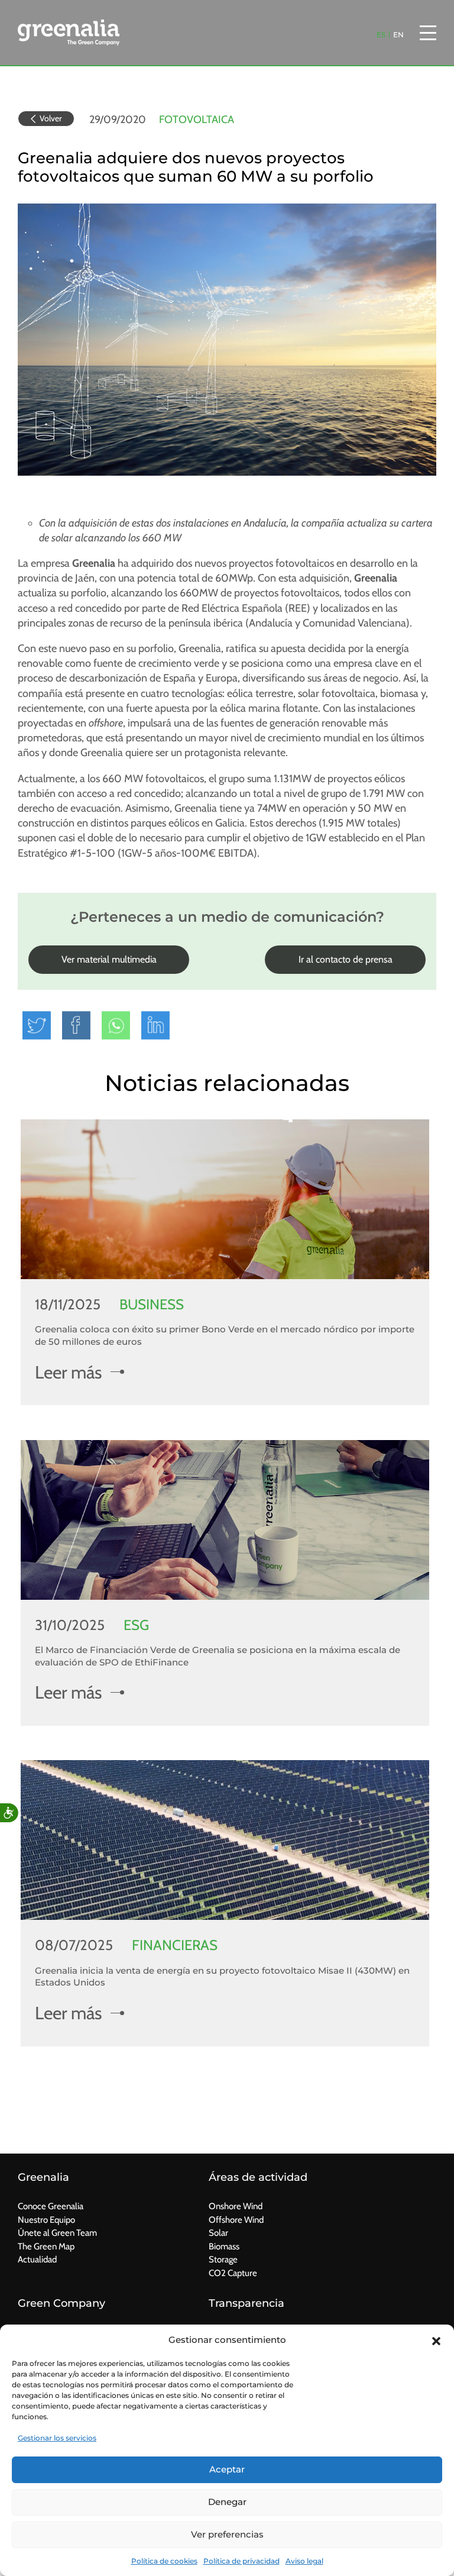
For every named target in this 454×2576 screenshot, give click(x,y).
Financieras (175, 1945)
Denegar (227, 2502)
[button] (436, 2340)
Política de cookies (164, 2561)
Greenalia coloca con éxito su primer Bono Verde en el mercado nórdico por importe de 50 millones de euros (225, 1335)
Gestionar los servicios (57, 2438)
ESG (136, 1625)
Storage (223, 2259)
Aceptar (227, 2469)
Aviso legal (304, 2561)
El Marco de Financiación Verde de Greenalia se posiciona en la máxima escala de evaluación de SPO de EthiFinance (218, 1656)
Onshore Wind (236, 2206)
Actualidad (37, 2259)
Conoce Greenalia (51, 2206)
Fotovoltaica (197, 120)
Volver (51, 118)
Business (152, 1304)
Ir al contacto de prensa (346, 959)
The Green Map (46, 2246)
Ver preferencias (227, 2534)
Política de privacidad (241, 2561)
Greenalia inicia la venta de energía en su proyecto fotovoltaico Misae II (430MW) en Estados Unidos (222, 1977)
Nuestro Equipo (46, 2220)
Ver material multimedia (109, 959)
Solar (218, 2233)
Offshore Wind (236, 2220)
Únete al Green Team (57, 2233)
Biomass (224, 2246)
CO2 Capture (233, 2273)
